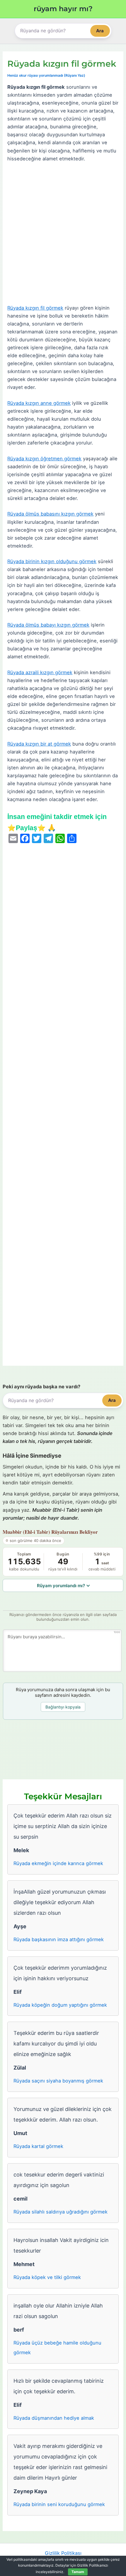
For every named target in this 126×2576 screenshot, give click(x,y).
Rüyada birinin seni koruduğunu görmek (59, 2504)
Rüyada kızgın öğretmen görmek (44, 459)
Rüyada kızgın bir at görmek (39, 744)
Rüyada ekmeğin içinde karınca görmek (58, 1863)
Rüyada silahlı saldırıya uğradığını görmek (61, 2212)
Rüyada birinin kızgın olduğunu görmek (52, 561)
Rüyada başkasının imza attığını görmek (59, 1939)
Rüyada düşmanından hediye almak (54, 2418)
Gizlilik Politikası (63, 2553)
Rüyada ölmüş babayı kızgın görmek (48, 625)
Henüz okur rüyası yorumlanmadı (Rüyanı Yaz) (46, 75)
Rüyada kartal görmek (38, 2146)
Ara (100, 31)
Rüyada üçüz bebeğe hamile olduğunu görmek (57, 2348)
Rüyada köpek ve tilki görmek (47, 2277)
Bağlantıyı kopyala (63, 1707)
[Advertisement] (63, 234)
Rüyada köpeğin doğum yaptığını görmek (60, 2005)
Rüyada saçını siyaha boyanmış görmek (58, 2081)
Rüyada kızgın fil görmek (35, 308)
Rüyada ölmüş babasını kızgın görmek (50, 514)
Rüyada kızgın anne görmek (39, 403)
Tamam (78, 2572)
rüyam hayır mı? (63, 9)
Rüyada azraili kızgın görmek (40, 672)
